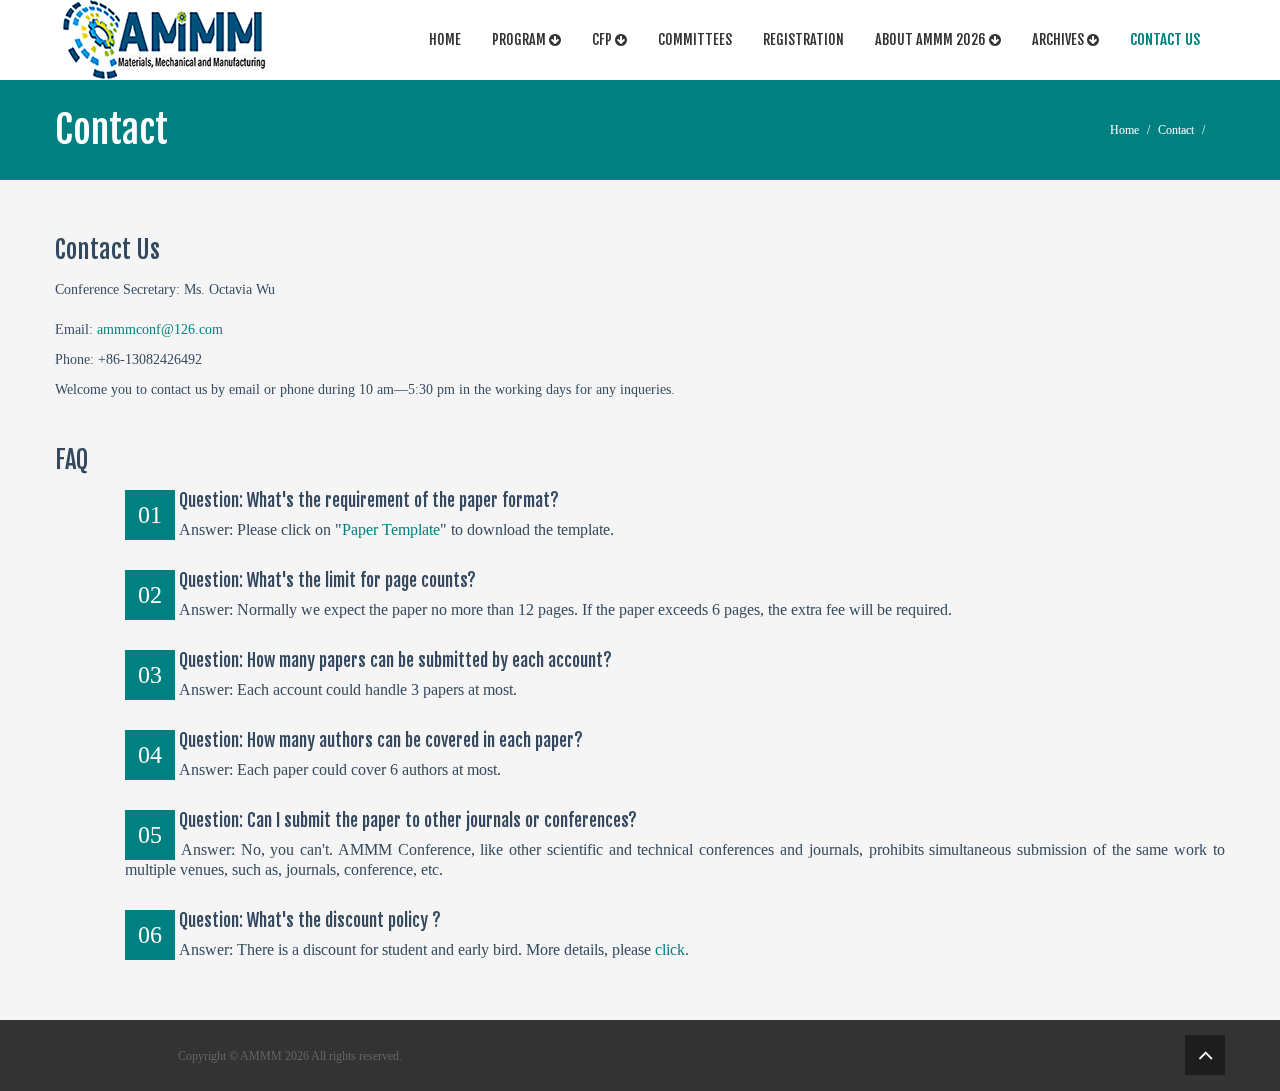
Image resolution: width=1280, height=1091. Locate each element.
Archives (1059, 39)
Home (445, 39)
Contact (1176, 130)
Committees (695, 39)
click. (672, 949)
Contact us (1165, 39)
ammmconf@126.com (160, 329)
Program (520, 39)
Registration (803, 39)
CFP (603, 39)
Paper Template (391, 529)
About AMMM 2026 (932, 39)
